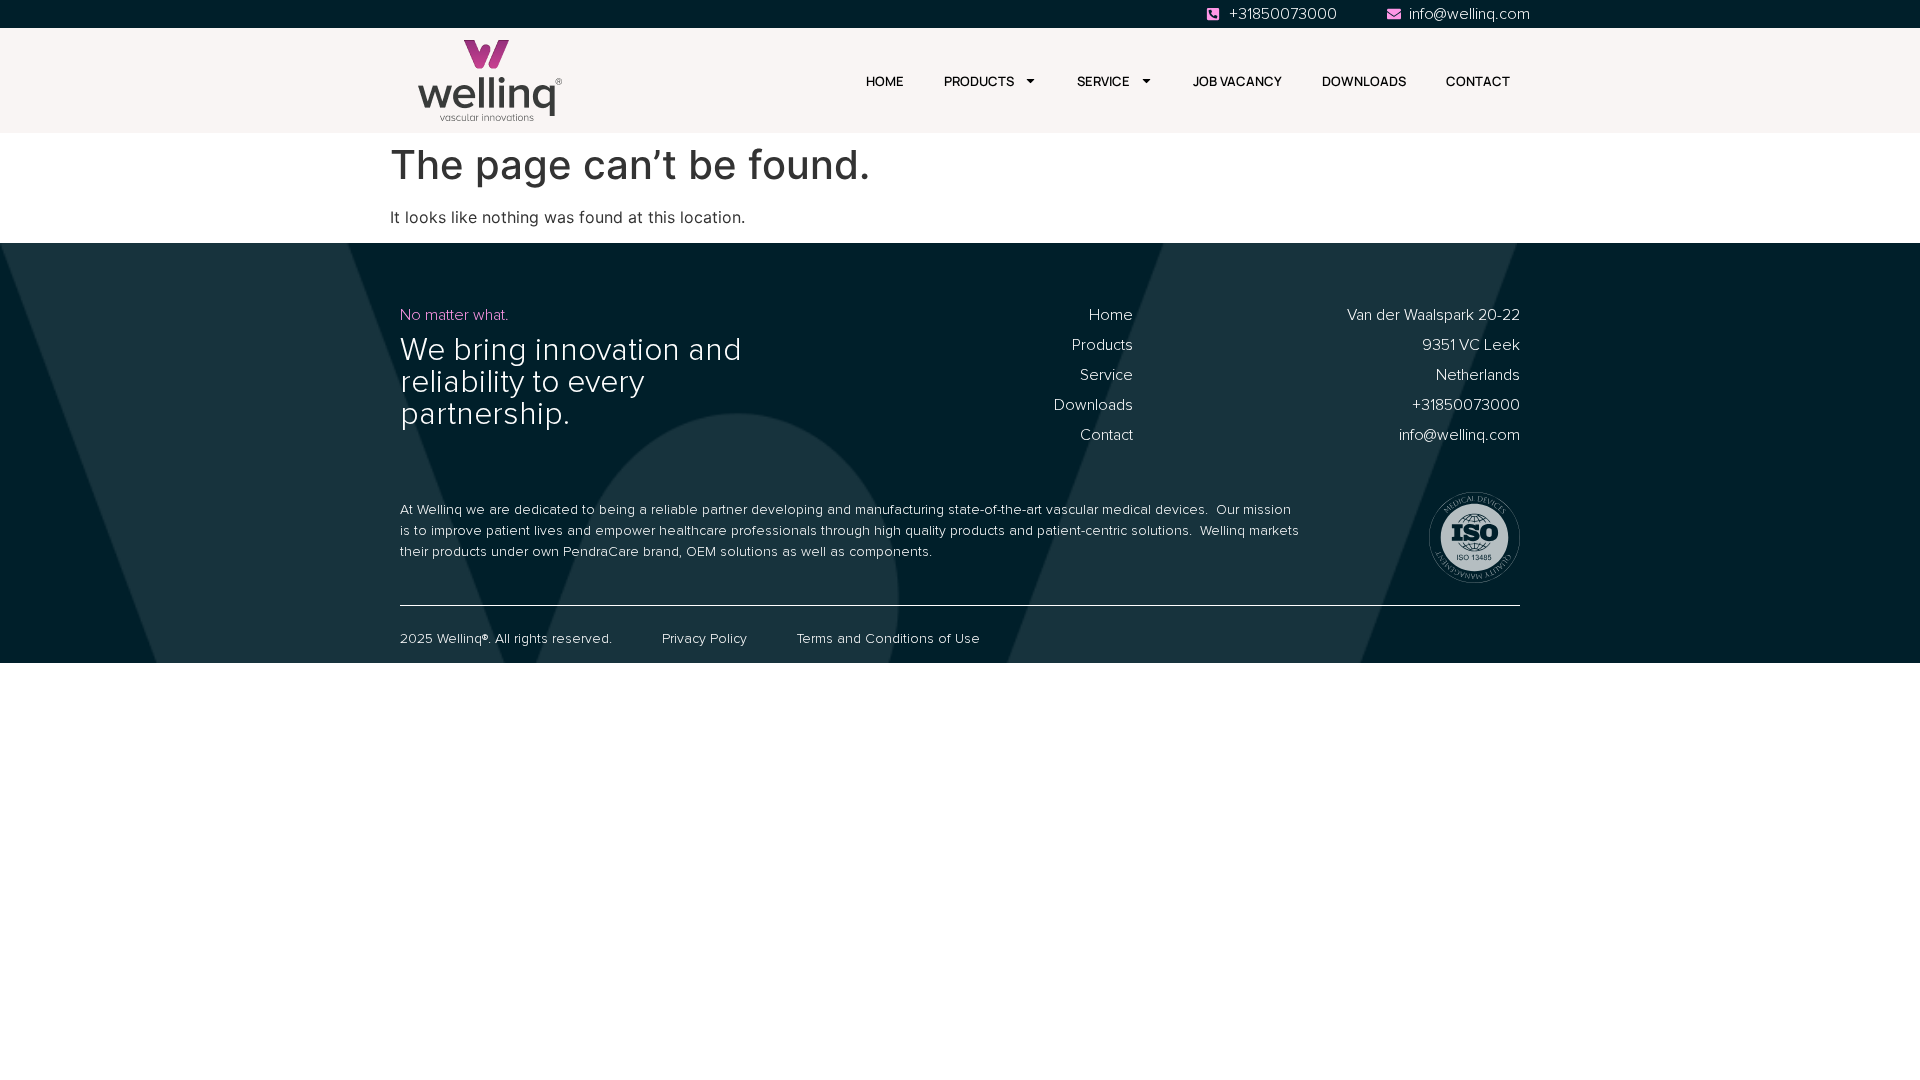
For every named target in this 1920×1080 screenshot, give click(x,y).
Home (885, 81)
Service (1103, 81)
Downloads (1364, 81)
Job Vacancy (1237, 81)
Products (979, 81)
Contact (1478, 81)
